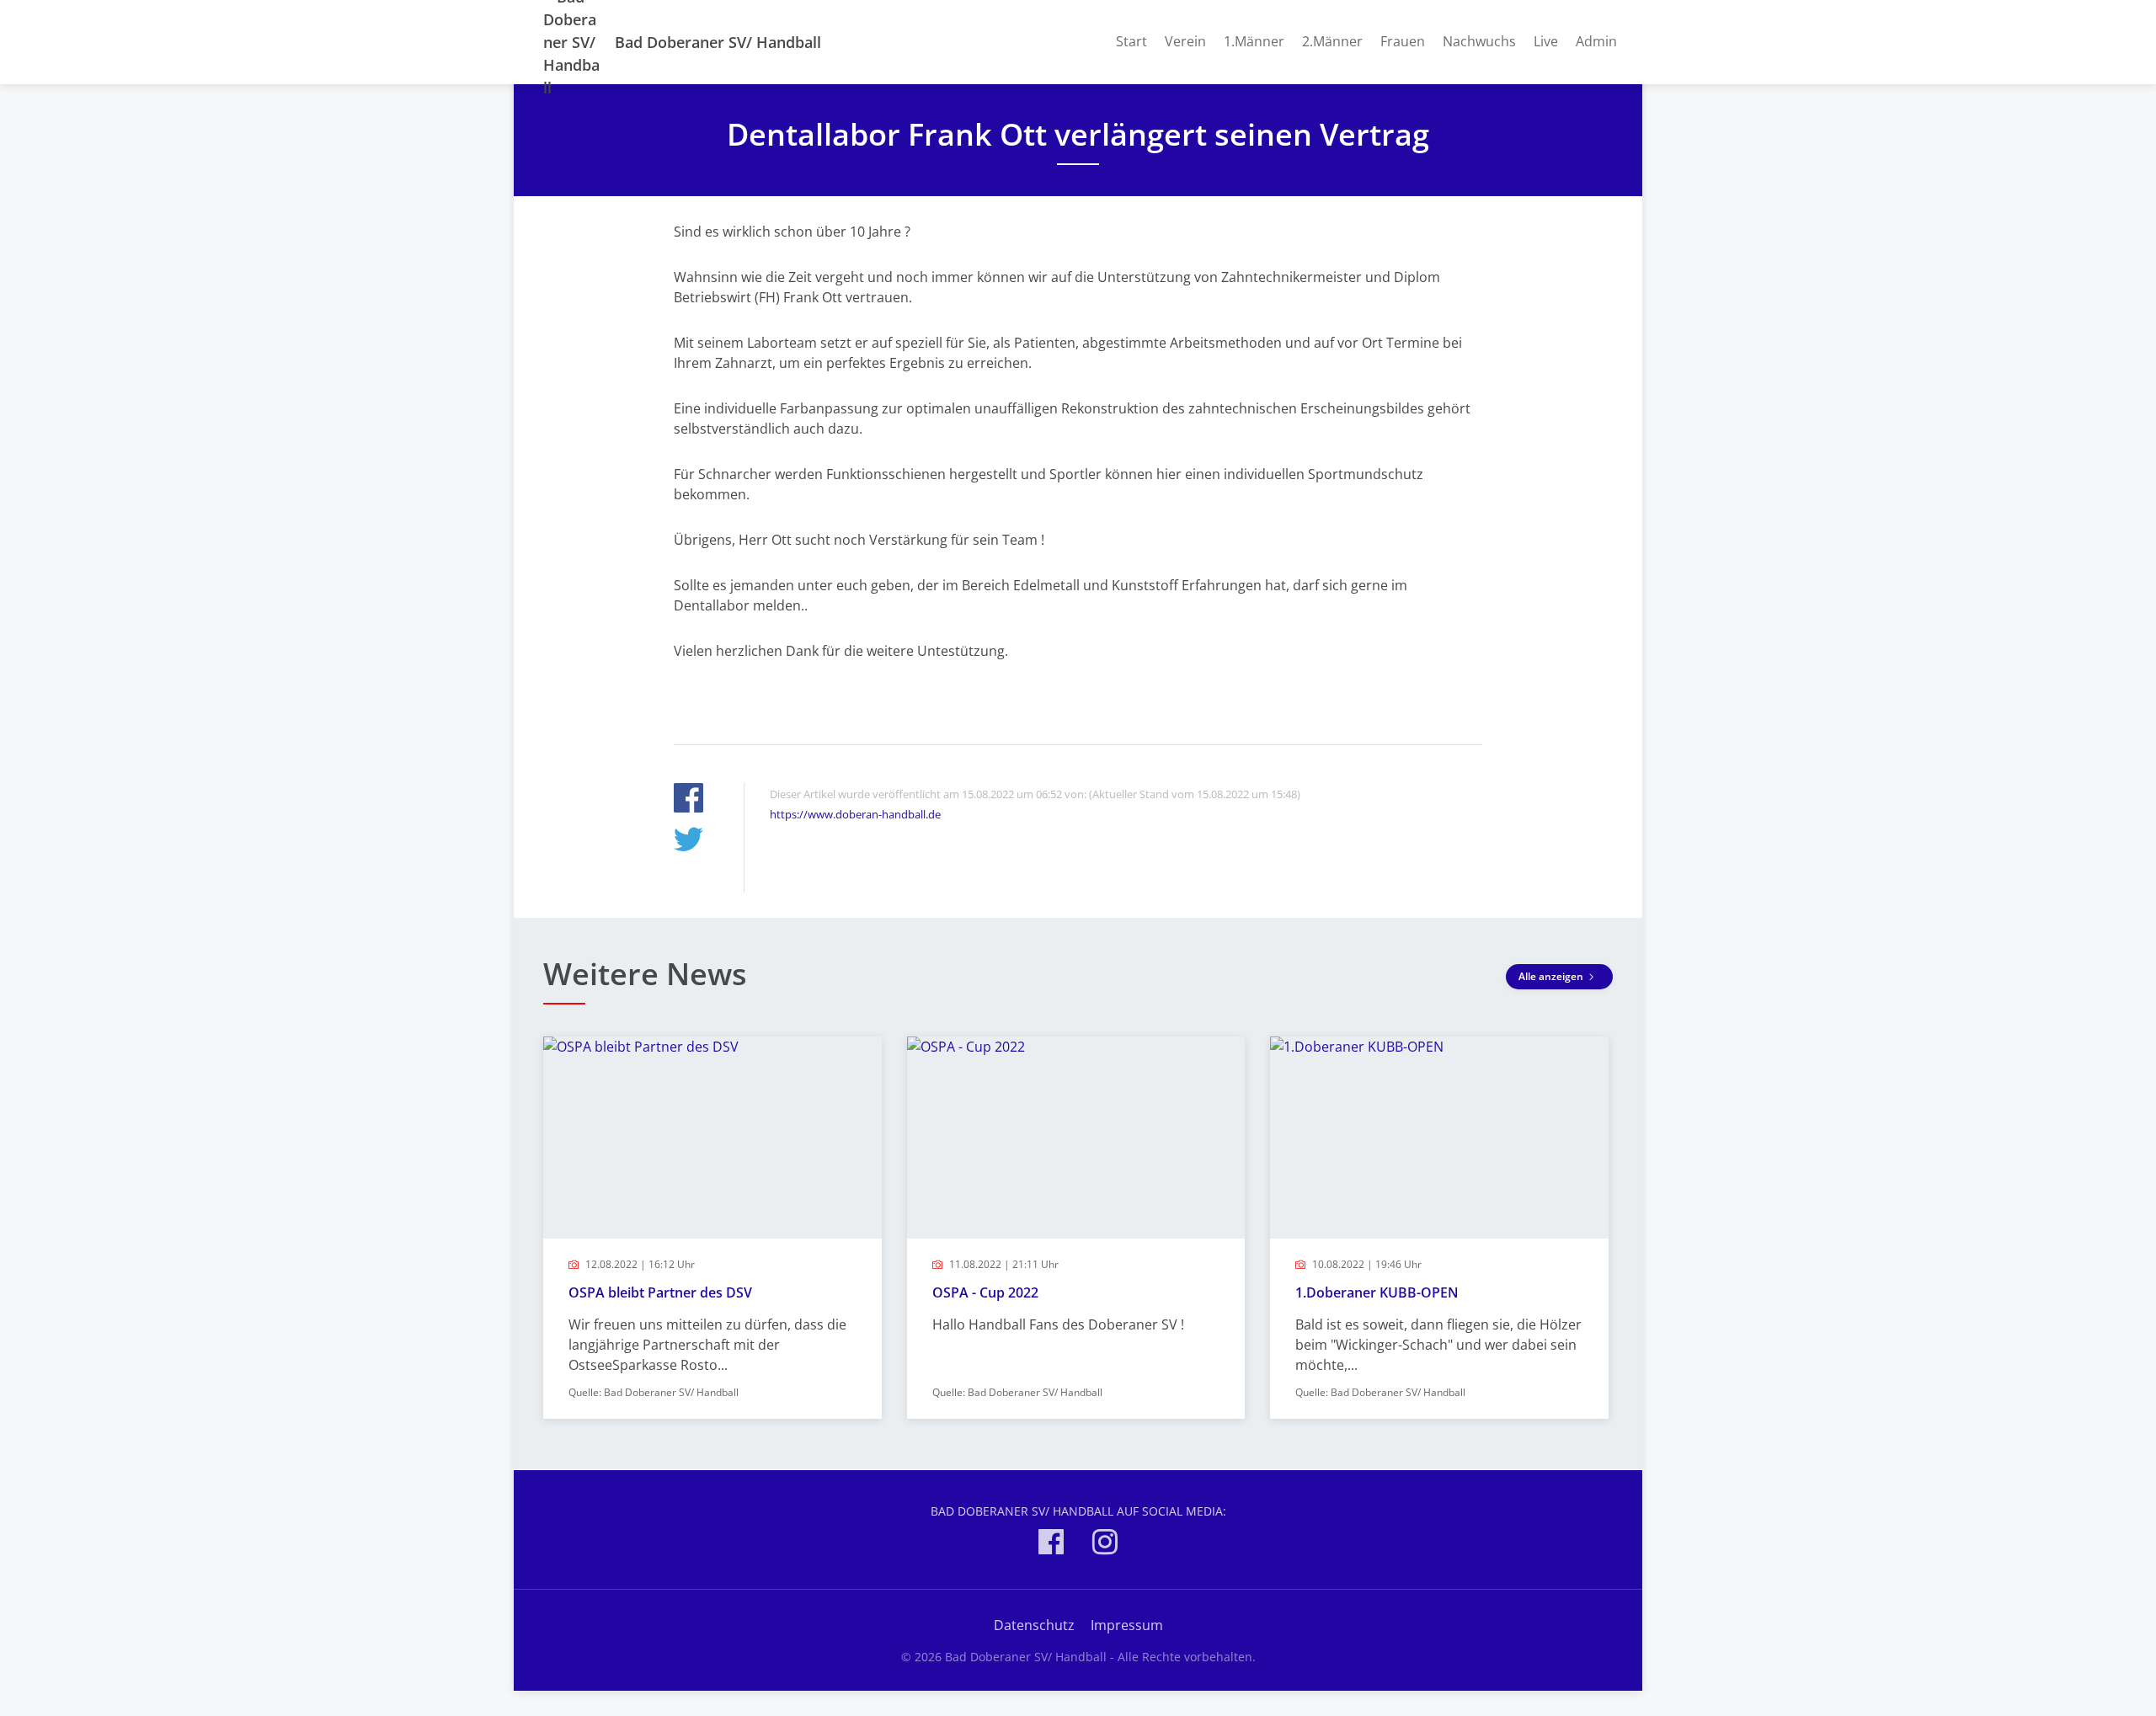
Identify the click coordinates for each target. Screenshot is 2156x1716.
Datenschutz (1034, 1625)
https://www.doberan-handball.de (855, 814)
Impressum (1127, 1625)
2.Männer (1332, 41)
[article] (712, 1228)
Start (1131, 41)
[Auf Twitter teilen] (688, 842)
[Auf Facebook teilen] (688, 800)
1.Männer (1254, 41)
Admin (1596, 41)
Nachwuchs (1479, 41)
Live (1546, 41)
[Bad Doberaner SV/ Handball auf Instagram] (1105, 1545)
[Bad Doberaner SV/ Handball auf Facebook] (1051, 1545)
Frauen (1403, 41)
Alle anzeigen (1552, 976)
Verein (1185, 41)
